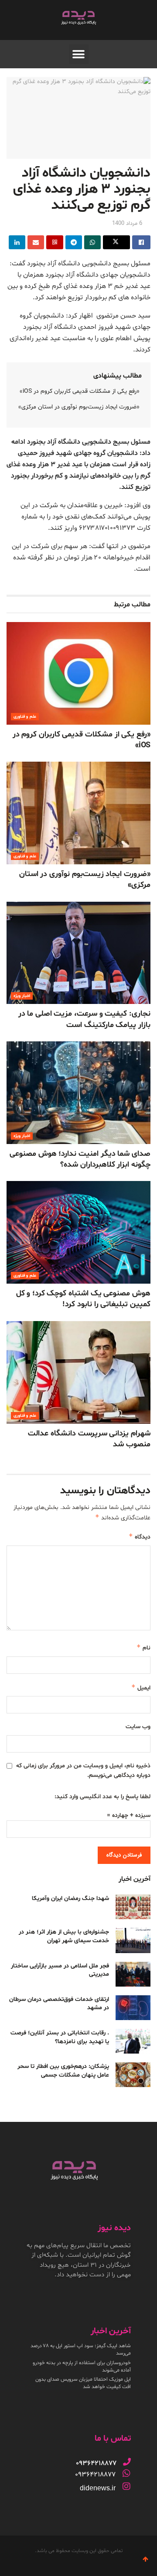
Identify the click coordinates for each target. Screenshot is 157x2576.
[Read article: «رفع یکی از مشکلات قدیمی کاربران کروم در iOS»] (78, 673)
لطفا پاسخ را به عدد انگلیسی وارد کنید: (102, 1797)
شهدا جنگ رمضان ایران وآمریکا (70, 1899)
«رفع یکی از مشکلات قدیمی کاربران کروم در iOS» (80, 391)
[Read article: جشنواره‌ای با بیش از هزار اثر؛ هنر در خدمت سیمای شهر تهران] (133, 1940)
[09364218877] (127, 2462)
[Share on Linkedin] (17, 242)
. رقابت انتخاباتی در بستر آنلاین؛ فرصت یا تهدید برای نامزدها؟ (60, 2037)
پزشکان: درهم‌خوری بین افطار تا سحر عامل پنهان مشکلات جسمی (63, 2071)
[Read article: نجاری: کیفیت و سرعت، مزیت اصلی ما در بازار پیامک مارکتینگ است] (78, 953)
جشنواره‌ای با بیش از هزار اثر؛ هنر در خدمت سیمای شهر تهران (64, 1936)
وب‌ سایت (138, 1727)
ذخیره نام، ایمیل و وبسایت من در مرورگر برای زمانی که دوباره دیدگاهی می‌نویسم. (83, 1771)
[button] (79, 54)
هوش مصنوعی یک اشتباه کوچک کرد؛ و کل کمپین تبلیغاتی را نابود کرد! (83, 1299)
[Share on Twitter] (116, 242)
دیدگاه (140, 1537)
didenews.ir (98, 2488)
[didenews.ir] (126, 2486)
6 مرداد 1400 (127, 224)
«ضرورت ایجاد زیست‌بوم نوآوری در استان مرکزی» (79, 407)
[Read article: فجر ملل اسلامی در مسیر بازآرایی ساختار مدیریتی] (133, 1974)
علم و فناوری (25, 717)
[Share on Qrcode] (55, 242)
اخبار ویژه (22, 996)
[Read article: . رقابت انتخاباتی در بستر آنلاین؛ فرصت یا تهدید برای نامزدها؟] (133, 2041)
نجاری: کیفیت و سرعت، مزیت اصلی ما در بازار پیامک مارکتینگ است (84, 1019)
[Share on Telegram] (74, 242)
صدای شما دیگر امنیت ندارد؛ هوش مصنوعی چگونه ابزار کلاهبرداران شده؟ (80, 1159)
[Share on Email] (36, 242)
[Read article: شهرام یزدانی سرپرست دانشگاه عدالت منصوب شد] (78, 1372)
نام (143, 1648)
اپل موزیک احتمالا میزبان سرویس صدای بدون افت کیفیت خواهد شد (83, 2383)
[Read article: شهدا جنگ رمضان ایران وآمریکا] (133, 1907)
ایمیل (141, 1688)
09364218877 (95, 2475)
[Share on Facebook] (141, 242)
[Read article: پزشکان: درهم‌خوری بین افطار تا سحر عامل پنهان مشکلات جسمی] (133, 2075)
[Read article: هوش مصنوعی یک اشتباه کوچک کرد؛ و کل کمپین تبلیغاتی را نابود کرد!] (78, 1232)
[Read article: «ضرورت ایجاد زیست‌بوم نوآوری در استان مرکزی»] (78, 813)
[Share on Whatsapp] (92, 242)
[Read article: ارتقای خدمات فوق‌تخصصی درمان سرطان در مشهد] (133, 2008)
